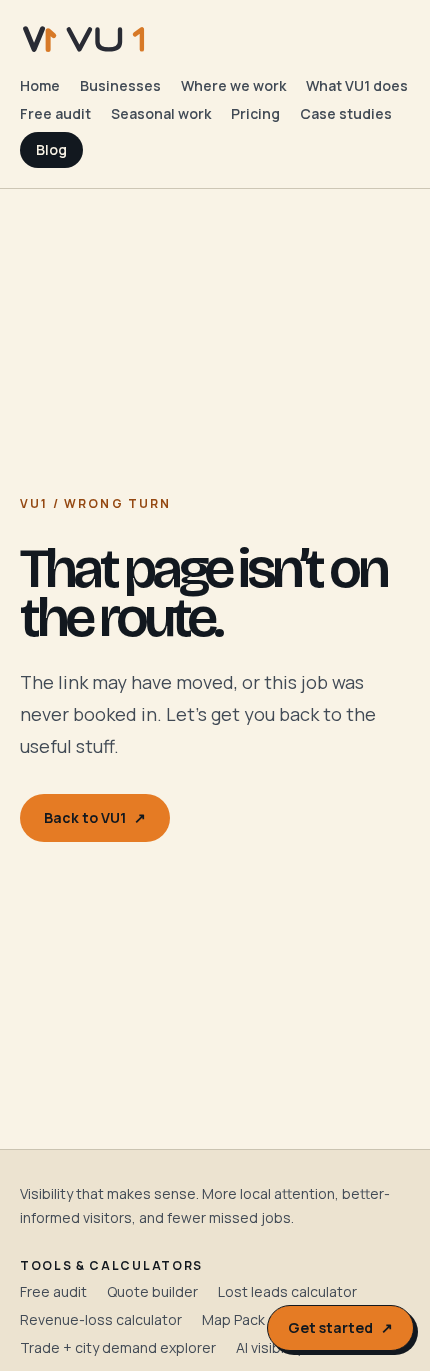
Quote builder (152, 1291)
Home (40, 85)
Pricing (255, 113)
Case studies (346, 113)
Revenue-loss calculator (101, 1319)
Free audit (55, 113)
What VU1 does (357, 85)
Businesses (120, 85)
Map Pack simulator (266, 1319)
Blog (51, 149)
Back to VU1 (95, 817)
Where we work (233, 85)
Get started (340, 1327)
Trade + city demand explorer (118, 1347)
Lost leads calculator (287, 1291)
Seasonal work (161, 113)
